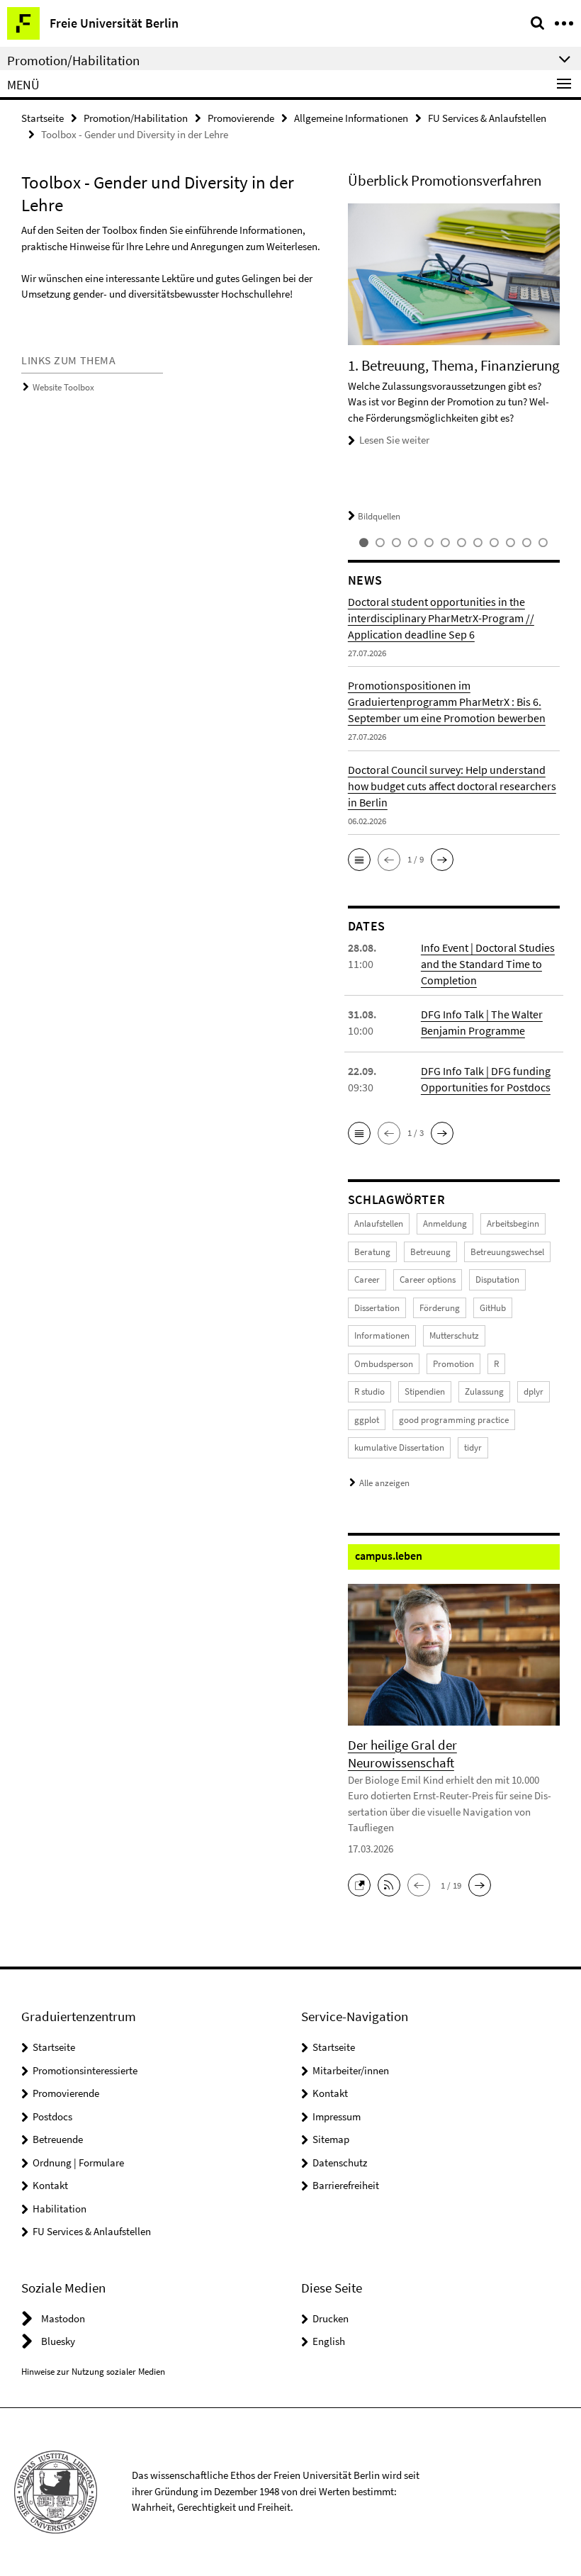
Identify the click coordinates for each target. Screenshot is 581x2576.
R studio (370, 1391)
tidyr (473, 1447)
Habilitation (60, 2209)
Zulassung (484, 1391)
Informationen (382, 1335)
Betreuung (430, 1252)
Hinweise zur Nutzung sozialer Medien (93, 2372)
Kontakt (50, 2185)
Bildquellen (379, 516)
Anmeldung (445, 1224)
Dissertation (377, 1308)
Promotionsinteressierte (85, 2070)
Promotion (453, 1364)
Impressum (337, 2116)
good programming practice (454, 1420)
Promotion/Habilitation (136, 118)
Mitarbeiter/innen (351, 2070)
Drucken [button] (331, 2318)
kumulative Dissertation (399, 1447)
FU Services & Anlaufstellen (487, 118)
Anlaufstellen (379, 1224)
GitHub (493, 1308)
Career (367, 1279)
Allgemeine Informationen (351, 118)
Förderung (440, 1308)
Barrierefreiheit (346, 2185)
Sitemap (331, 2139)
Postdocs (52, 2116)
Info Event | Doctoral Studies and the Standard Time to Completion (488, 964)
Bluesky (58, 2341)
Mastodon (63, 2318)
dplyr (534, 1391)
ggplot (367, 1420)
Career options (428, 1279)
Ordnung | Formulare (78, 2162)
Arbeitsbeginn (513, 1224)
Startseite (43, 118)
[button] (359, 860)
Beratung (372, 1252)
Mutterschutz (454, 1335)
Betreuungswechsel (507, 1252)
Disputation (497, 1279)
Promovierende (241, 118)
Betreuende (58, 2139)
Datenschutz (340, 2162)
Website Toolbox (63, 387)
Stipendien (425, 1391)
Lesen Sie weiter (394, 440)
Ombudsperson (384, 1364)
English (329, 2341)
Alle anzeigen (384, 1483)
